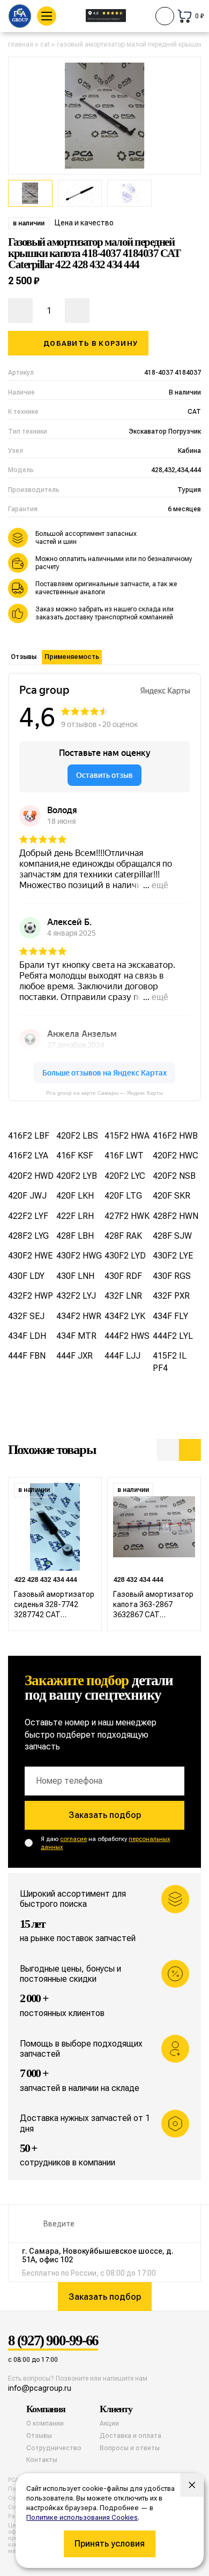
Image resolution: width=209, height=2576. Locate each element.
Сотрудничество (54, 2448)
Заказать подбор (105, 1815)
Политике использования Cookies (82, 2517)
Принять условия (110, 2544)
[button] (168, 1450)
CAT (45, 44)
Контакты (42, 2460)
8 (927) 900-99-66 (53, 2341)
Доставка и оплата (130, 2436)
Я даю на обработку (105, 1843)
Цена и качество (84, 223)
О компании (45, 2423)
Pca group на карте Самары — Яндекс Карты (104, 1093)
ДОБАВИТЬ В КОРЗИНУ (91, 343)
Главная (21, 44)
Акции (109, 2423)
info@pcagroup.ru (40, 2388)
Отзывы (24, 657)
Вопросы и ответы (130, 2448)
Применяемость (72, 657)
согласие (73, 1839)
